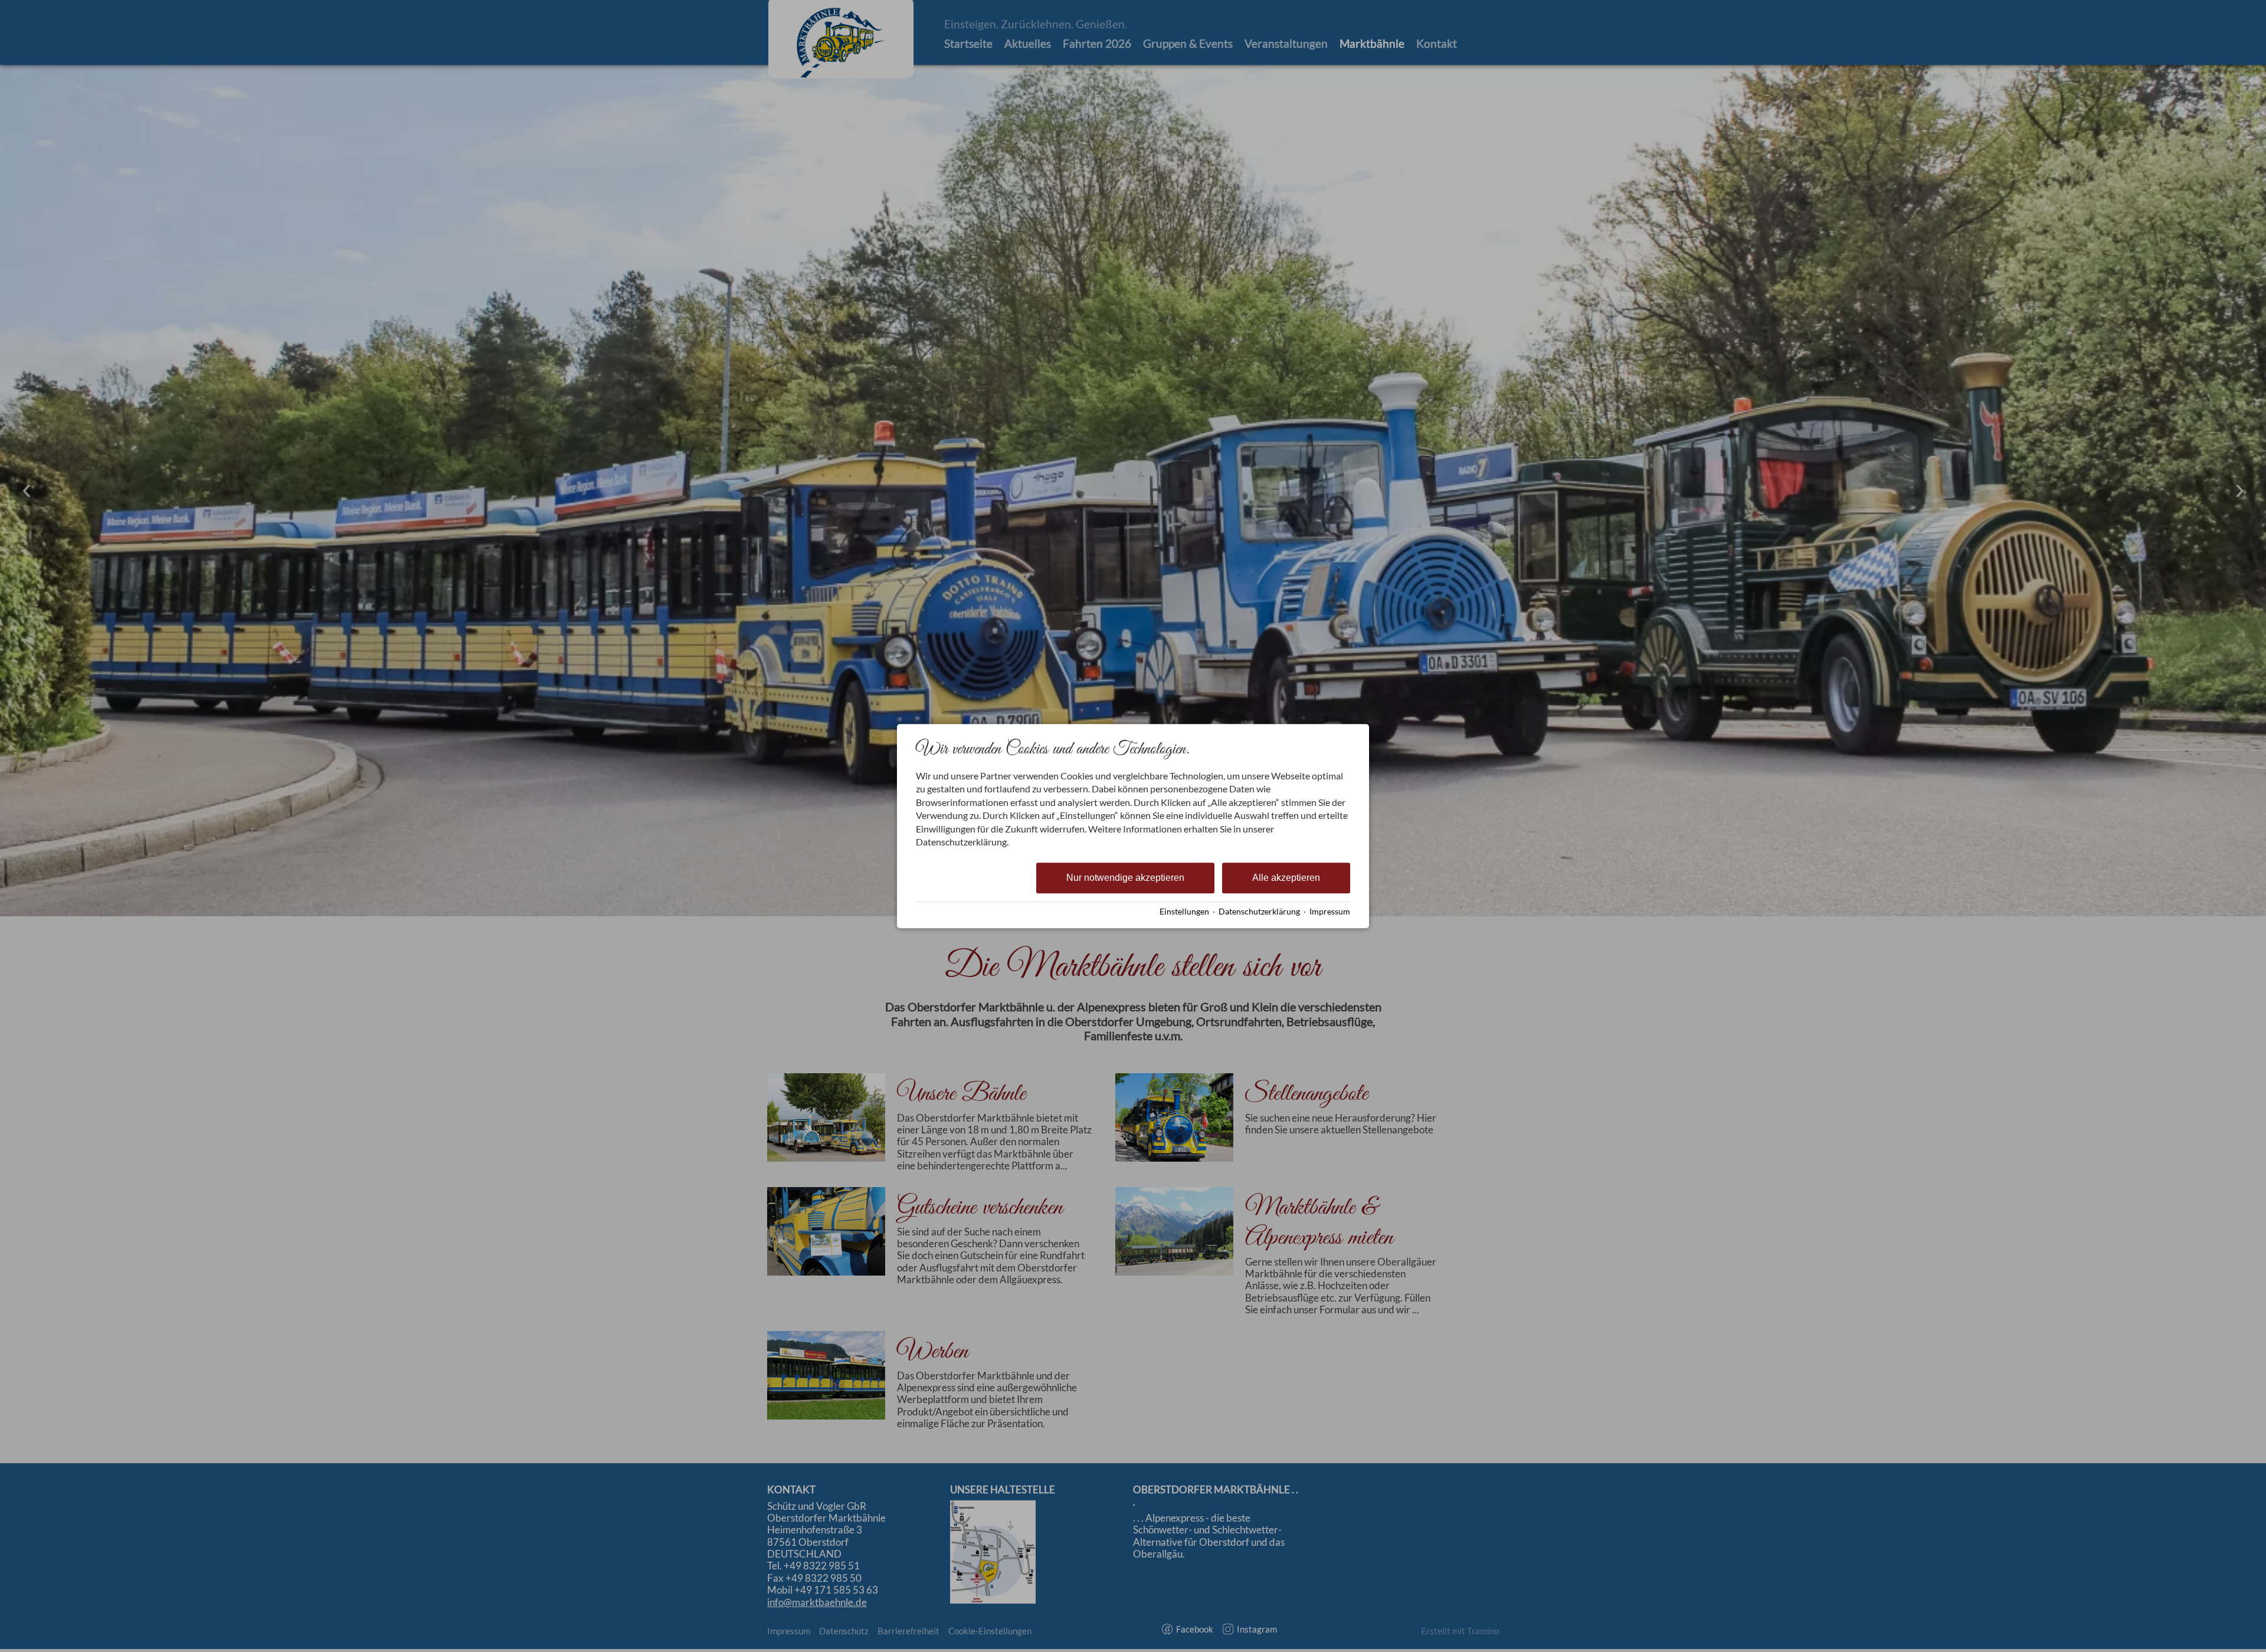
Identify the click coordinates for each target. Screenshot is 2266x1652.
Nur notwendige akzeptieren (1125, 878)
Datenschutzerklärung (1259, 912)
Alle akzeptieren (1286, 878)
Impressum (1330, 912)
